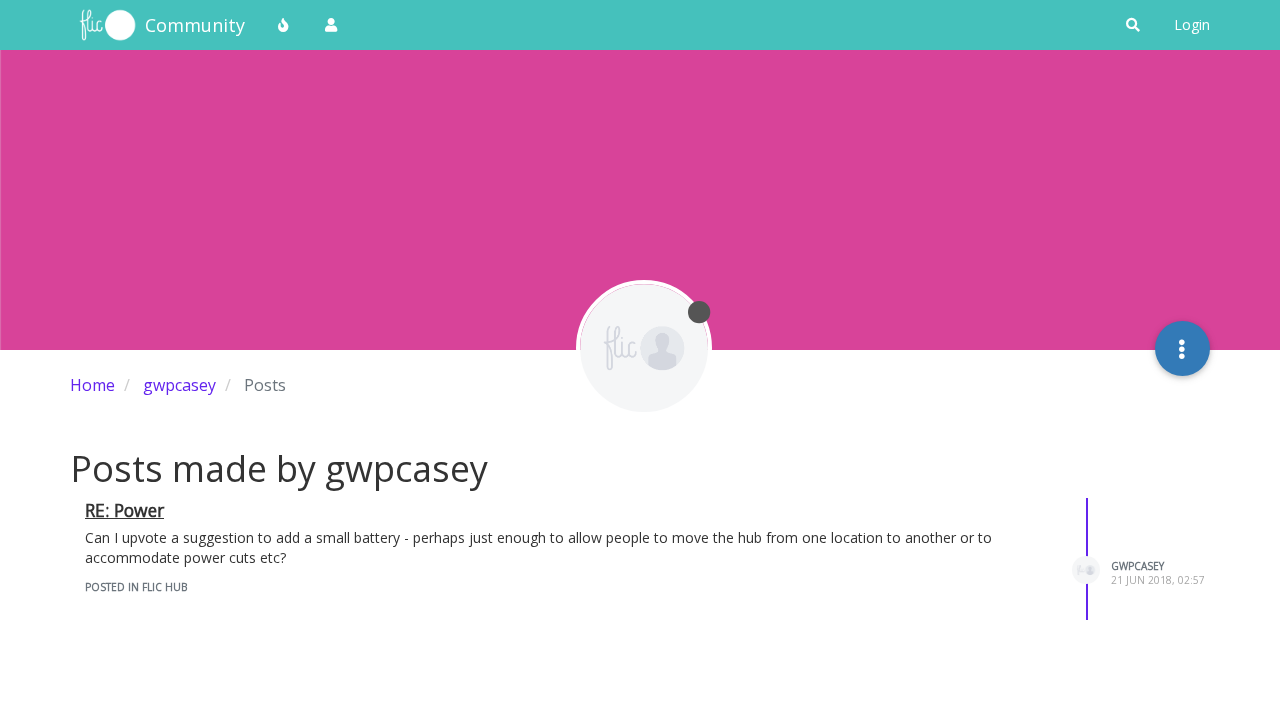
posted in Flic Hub (136, 587)
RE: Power (124, 510)
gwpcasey (1137, 566)
